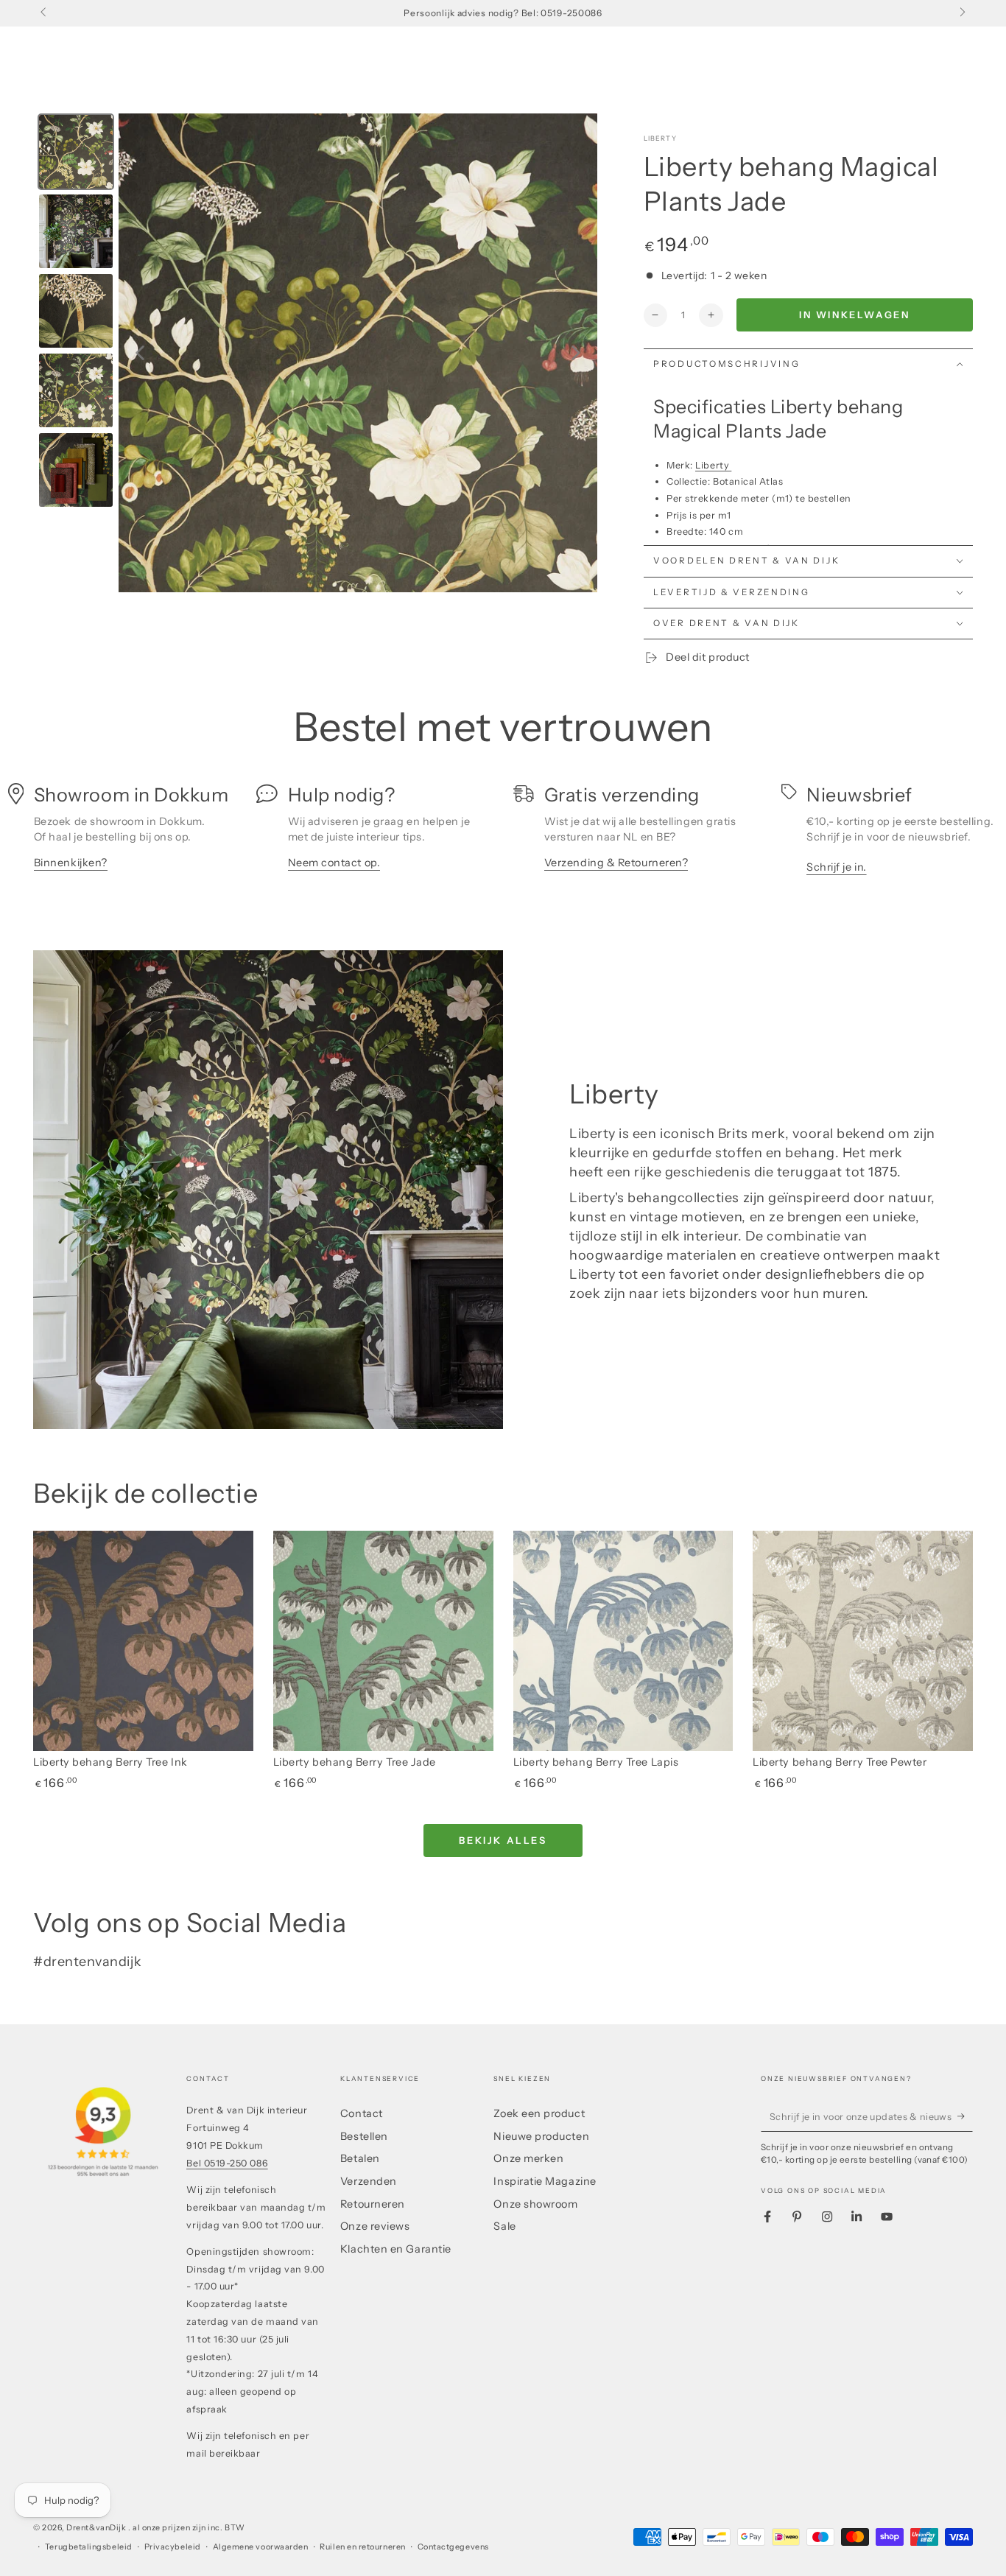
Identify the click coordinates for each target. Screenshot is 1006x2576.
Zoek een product (539, 2113)
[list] (503, 834)
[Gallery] (315, 353)
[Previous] (140, 353)
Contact (362, 2113)
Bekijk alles (503, 1840)
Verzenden (369, 2181)
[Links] (45, 13)
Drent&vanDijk (97, 2528)
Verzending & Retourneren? (616, 863)
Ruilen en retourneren (362, 2547)
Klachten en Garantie (396, 2249)
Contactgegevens (453, 2547)
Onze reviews (375, 2226)
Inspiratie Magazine (545, 2181)
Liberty (660, 138)
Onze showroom (535, 2204)
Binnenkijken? (71, 863)
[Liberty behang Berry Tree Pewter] (863, 1641)
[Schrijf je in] (965, 2116)
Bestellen (364, 2136)
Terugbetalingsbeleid (89, 2547)
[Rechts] (961, 13)
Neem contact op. (334, 863)
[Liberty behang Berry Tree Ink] (143, 1641)
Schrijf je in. (837, 867)
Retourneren (373, 2204)
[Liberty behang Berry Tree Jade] (383, 1641)
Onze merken (528, 2158)
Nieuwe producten (541, 2136)
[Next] (576, 353)
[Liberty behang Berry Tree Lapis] (623, 1641)
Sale (504, 2226)
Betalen (360, 2158)
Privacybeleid (173, 2547)
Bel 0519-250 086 (227, 2163)
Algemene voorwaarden (261, 2547)
